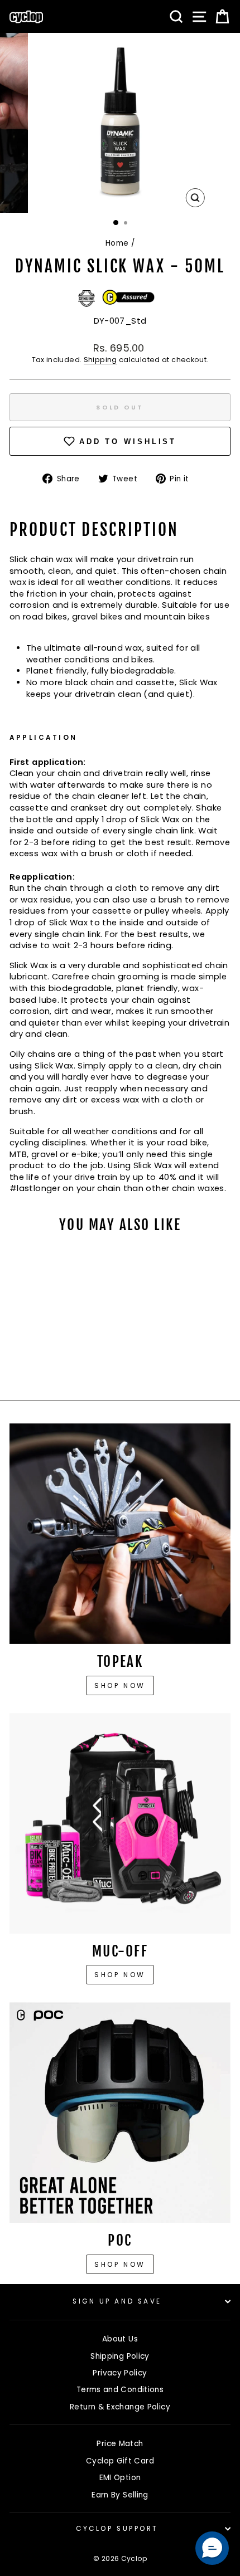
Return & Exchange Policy (120, 2407)
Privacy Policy (120, 2373)
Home (117, 243)
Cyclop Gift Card (120, 2461)
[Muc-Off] (120, 1823)
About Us (120, 2339)
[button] (212, 2548)
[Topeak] (120, 1534)
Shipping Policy (120, 2356)
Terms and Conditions (120, 2390)
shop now (120, 2264)
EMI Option (120, 2478)
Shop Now (120, 1975)
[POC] (120, 2112)
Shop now (120, 1685)
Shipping (100, 360)
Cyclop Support (117, 2529)
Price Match (120, 2444)
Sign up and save (117, 2301)
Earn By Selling (120, 2495)
